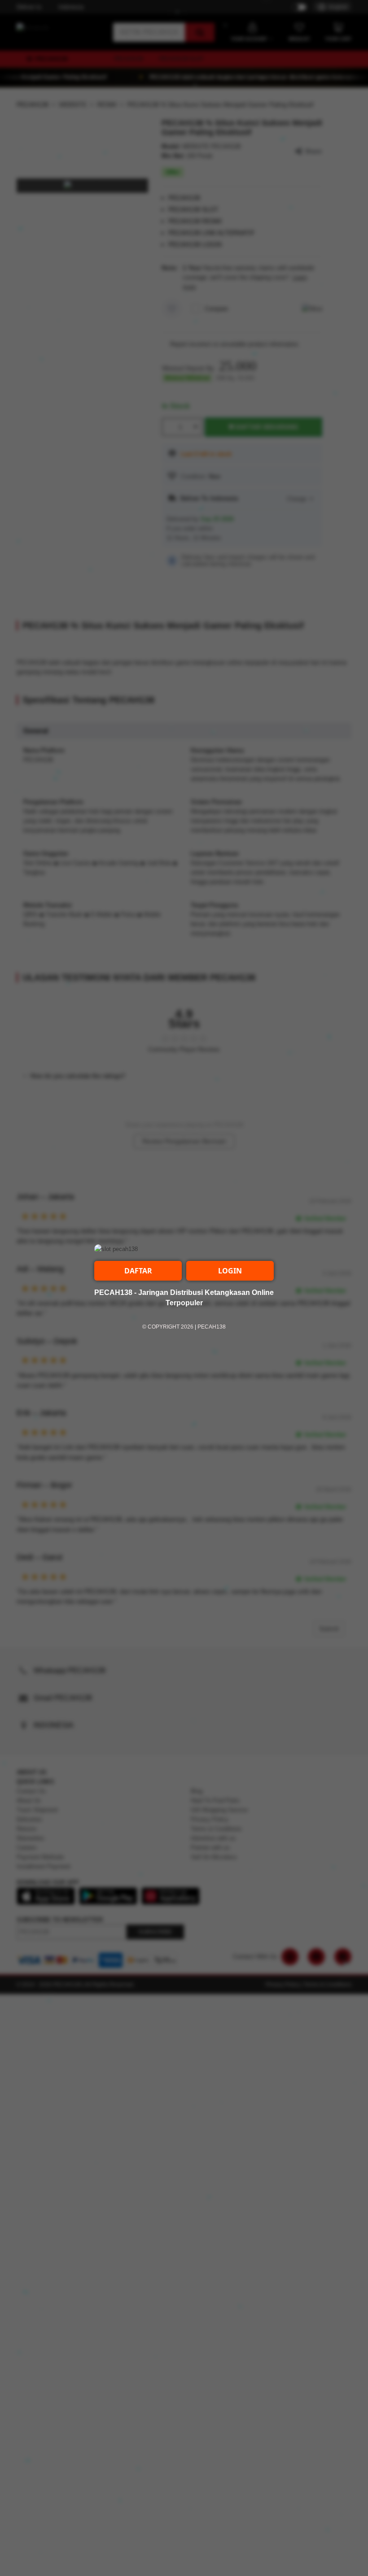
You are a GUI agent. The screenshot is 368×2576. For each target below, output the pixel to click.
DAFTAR (138, 1271)
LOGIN (230, 1271)
